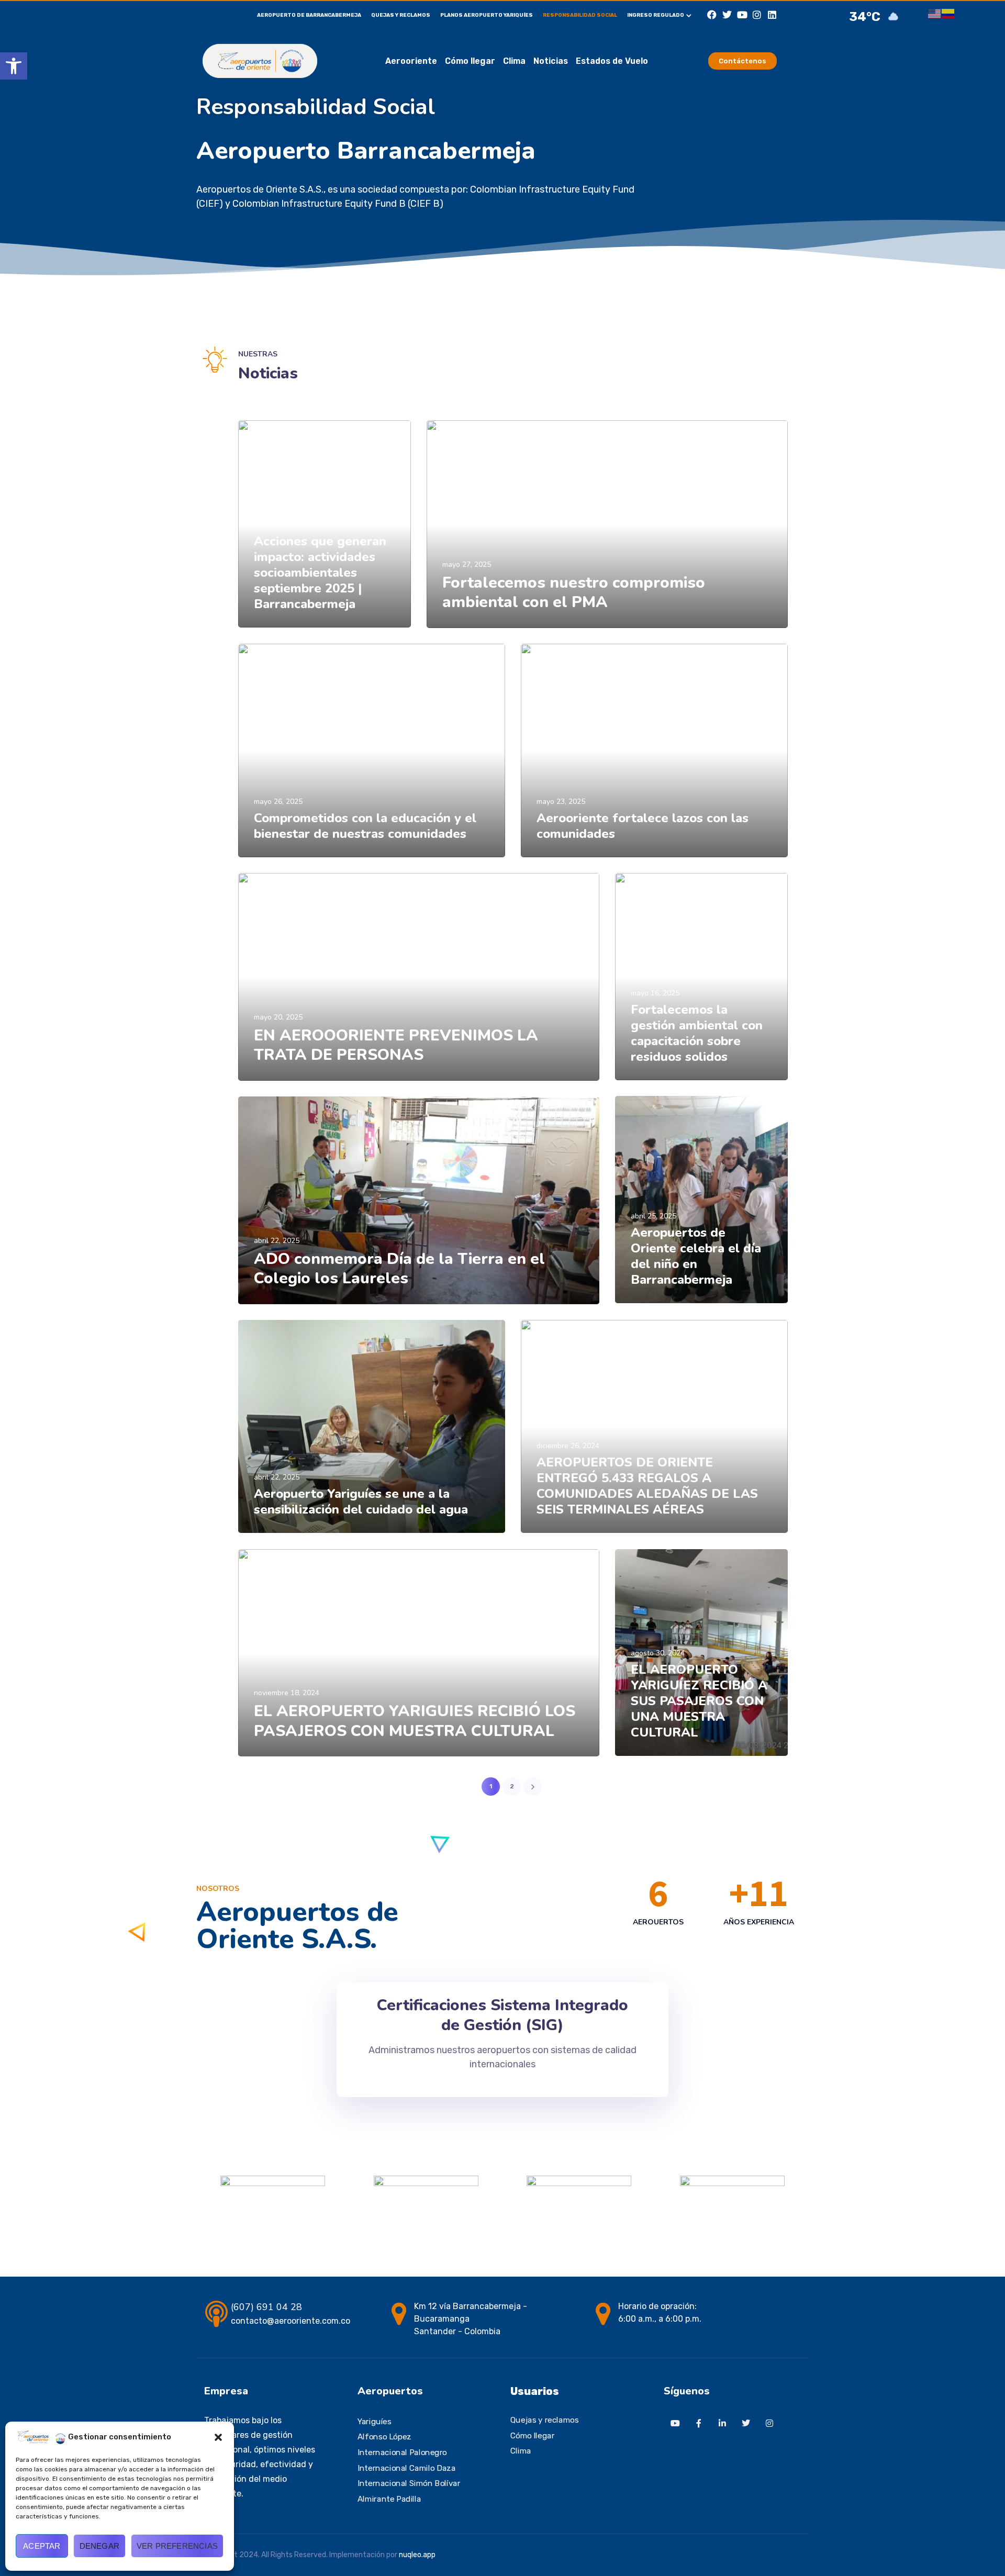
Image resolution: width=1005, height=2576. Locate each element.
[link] (14, 66)
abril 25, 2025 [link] (654, 1216)
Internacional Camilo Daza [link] (406, 2468)
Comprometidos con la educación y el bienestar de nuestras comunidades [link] (365, 826)
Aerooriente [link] (411, 61)
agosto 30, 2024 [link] (658, 1653)
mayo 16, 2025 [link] (655, 993)
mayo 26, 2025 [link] (278, 802)
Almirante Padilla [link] (389, 2499)
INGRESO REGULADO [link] (656, 15)
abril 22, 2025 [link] (277, 1241)
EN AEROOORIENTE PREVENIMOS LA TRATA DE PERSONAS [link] (396, 1045)
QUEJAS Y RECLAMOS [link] (401, 15)
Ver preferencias (177, 2546)
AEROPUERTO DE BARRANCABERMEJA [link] (309, 15)
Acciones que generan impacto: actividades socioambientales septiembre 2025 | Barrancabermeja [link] (320, 573)
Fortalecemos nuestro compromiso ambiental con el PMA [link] (574, 593)
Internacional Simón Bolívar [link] (409, 2483)
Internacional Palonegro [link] (402, 2452)
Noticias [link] (551, 61)
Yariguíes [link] (375, 2422)
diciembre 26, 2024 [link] (568, 1446)
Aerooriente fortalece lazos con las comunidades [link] (643, 826)
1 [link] (491, 1786)
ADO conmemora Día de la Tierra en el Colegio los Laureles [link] (399, 1269)
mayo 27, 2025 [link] (467, 564)
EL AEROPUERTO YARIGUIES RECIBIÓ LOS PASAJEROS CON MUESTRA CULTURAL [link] (415, 1721)
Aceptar (42, 2546)
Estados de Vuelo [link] (612, 61)
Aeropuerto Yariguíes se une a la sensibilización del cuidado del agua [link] (361, 1502)
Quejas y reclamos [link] (544, 2420)
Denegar (99, 2546)
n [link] (401, 2555)
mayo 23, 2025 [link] (561, 802)
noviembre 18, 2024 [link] (287, 1693)
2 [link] (512, 1786)
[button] (218, 2437)
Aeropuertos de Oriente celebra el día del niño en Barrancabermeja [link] (696, 1256)
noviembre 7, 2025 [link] (284, 525)
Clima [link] (514, 61)
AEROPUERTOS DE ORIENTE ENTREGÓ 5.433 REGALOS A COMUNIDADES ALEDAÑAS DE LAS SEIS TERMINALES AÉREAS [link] (647, 1486)
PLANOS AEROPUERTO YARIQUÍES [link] (487, 15)
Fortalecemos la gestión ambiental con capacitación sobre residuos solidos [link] (697, 1033)
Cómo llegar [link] (470, 61)
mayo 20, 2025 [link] (278, 1017)
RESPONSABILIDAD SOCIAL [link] (580, 15)
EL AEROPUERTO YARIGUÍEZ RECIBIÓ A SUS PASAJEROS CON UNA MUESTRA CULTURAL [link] (699, 1701)
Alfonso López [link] (384, 2437)
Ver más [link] (269, 617)
